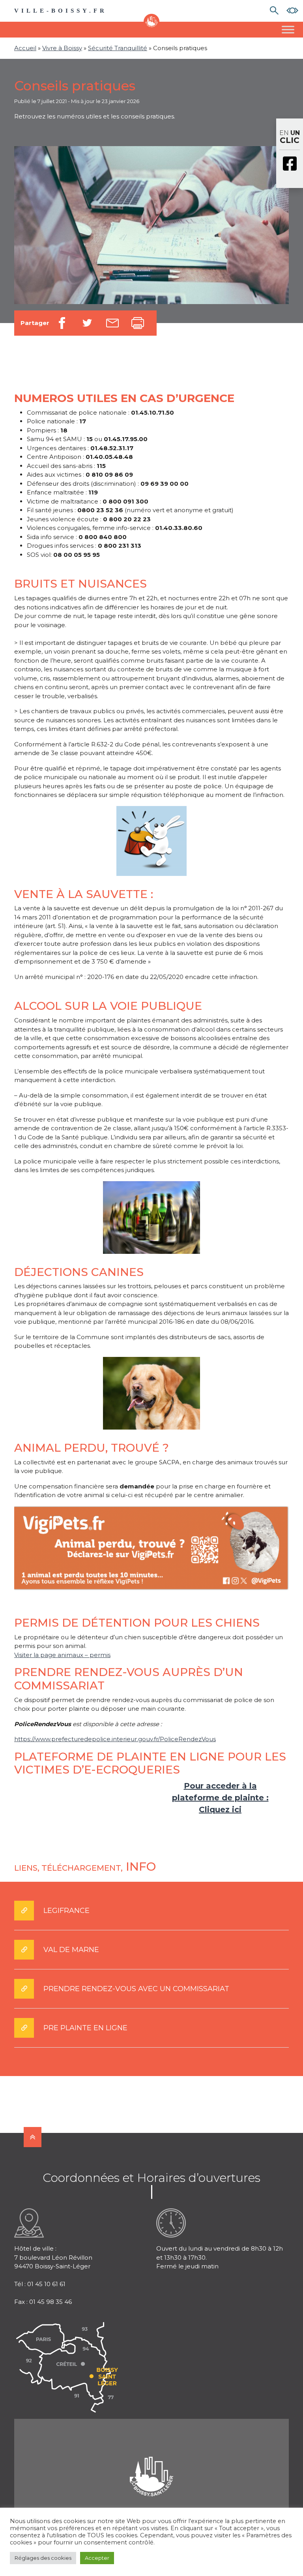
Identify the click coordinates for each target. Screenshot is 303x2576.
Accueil (25, 48)
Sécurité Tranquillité (118, 48)
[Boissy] (151, 2466)
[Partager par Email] (112, 323)
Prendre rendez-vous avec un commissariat (136, 1989)
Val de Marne (71, 1950)
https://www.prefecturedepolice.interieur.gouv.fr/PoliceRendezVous (115, 1739)
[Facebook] (290, 164)
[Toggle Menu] (288, 29)
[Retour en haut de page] (33, 2137)
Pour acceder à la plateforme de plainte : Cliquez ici (220, 1798)
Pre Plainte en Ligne (85, 2028)
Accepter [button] (97, 2558)
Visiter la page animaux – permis (62, 1655)
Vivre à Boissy (62, 48)
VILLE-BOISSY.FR (61, 11)
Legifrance (66, 1911)
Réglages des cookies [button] (43, 2558)
